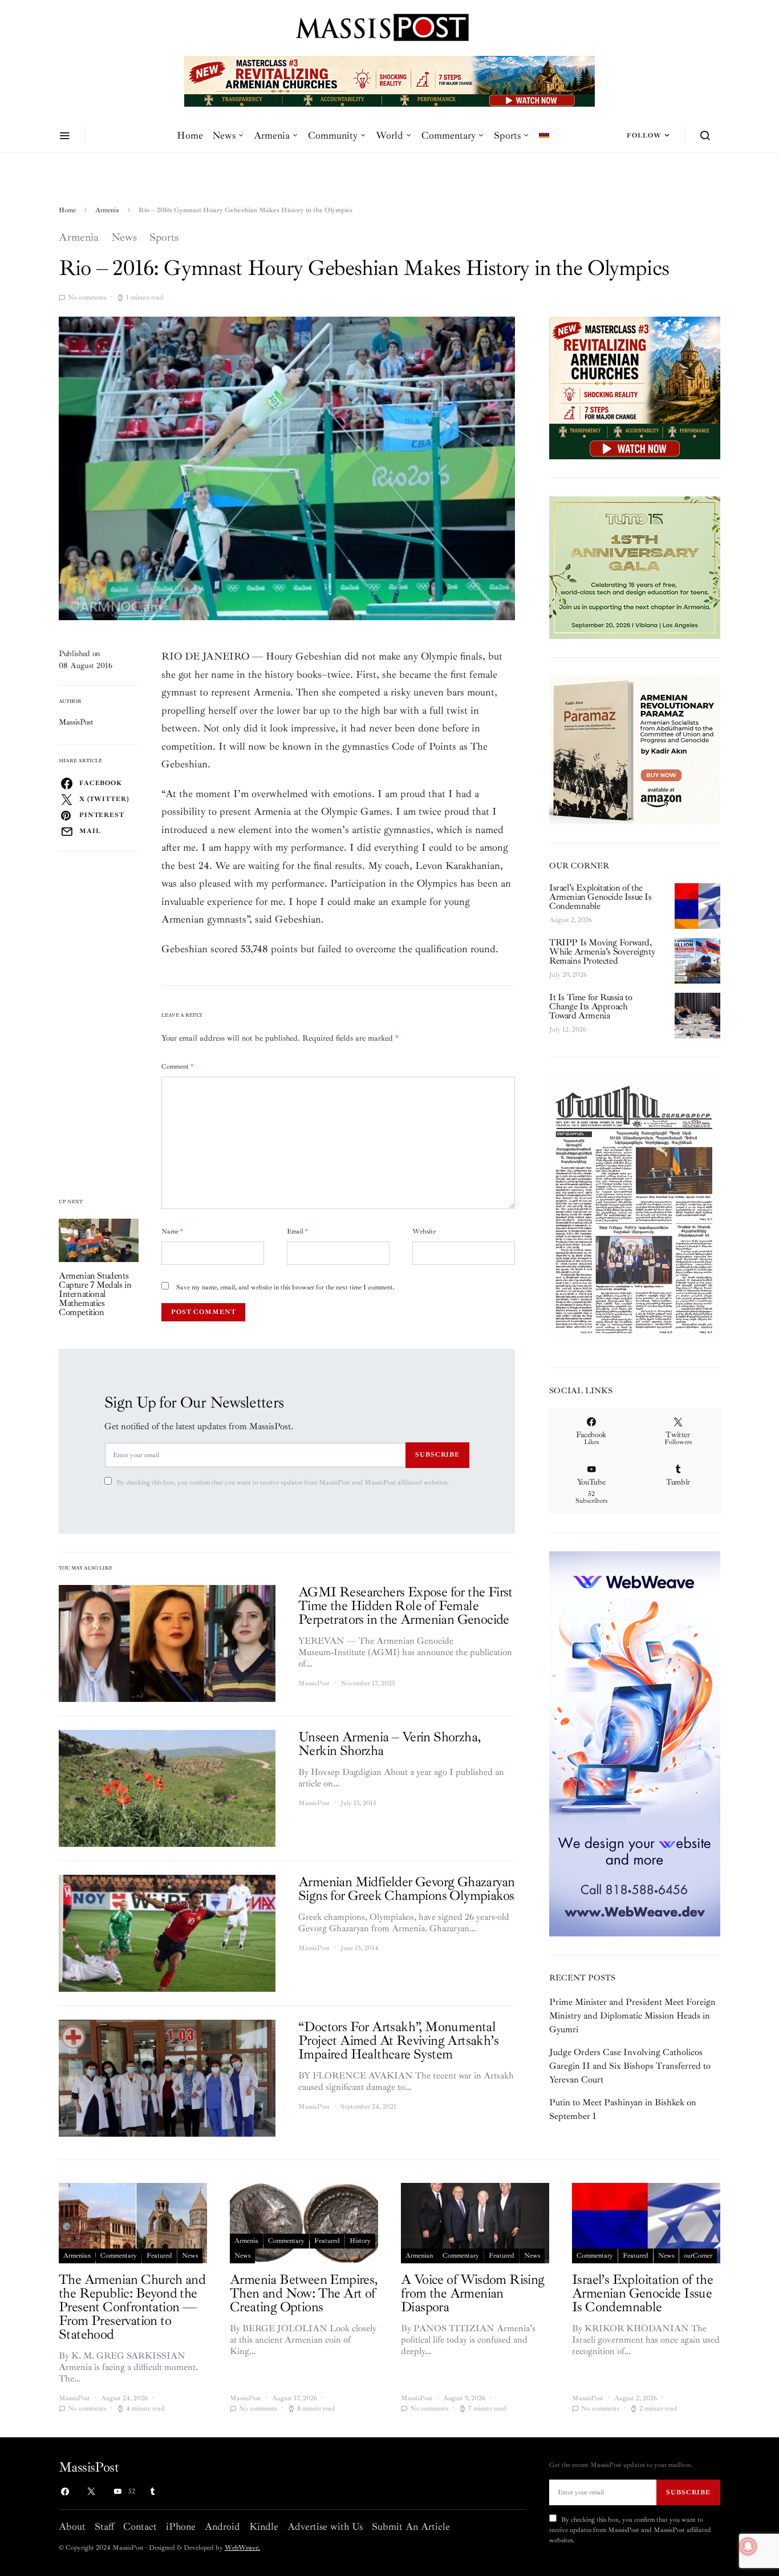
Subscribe (437, 1454)
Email (297, 1232)
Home (190, 135)
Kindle (264, 2526)
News (224, 135)
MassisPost (76, 722)
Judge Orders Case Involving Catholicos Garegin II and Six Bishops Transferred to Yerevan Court (630, 2066)
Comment (177, 1067)
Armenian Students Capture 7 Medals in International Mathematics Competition (95, 1294)
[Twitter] (91, 2492)
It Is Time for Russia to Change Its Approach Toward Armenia (591, 1006)
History (360, 2241)
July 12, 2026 (568, 1030)
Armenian (77, 2256)
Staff (104, 2526)
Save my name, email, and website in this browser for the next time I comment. (285, 1287)
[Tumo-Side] (635, 567)
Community (333, 135)
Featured (159, 2256)
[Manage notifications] (748, 2546)
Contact (140, 2526)
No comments (87, 298)
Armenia (272, 135)
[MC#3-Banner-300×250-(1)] (635, 387)
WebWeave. (242, 2548)
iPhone (181, 2526)
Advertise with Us (325, 2526)
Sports (507, 135)
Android (222, 2526)
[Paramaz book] (635, 749)
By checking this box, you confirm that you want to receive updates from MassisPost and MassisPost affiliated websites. (283, 1483)
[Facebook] (65, 2492)
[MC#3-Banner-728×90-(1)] (389, 80)
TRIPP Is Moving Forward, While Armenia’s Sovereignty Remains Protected (602, 952)
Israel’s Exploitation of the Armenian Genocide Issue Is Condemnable (601, 897)
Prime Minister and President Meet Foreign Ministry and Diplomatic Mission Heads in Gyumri (632, 2016)
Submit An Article (411, 2526)
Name (172, 1232)
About (72, 2526)
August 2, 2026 (571, 920)
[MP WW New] (635, 1743)
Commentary (449, 135)
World (389, 135)
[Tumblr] (152, 2492)
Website (424, 1232)
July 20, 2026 (568, 975)
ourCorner (698, 2256)
